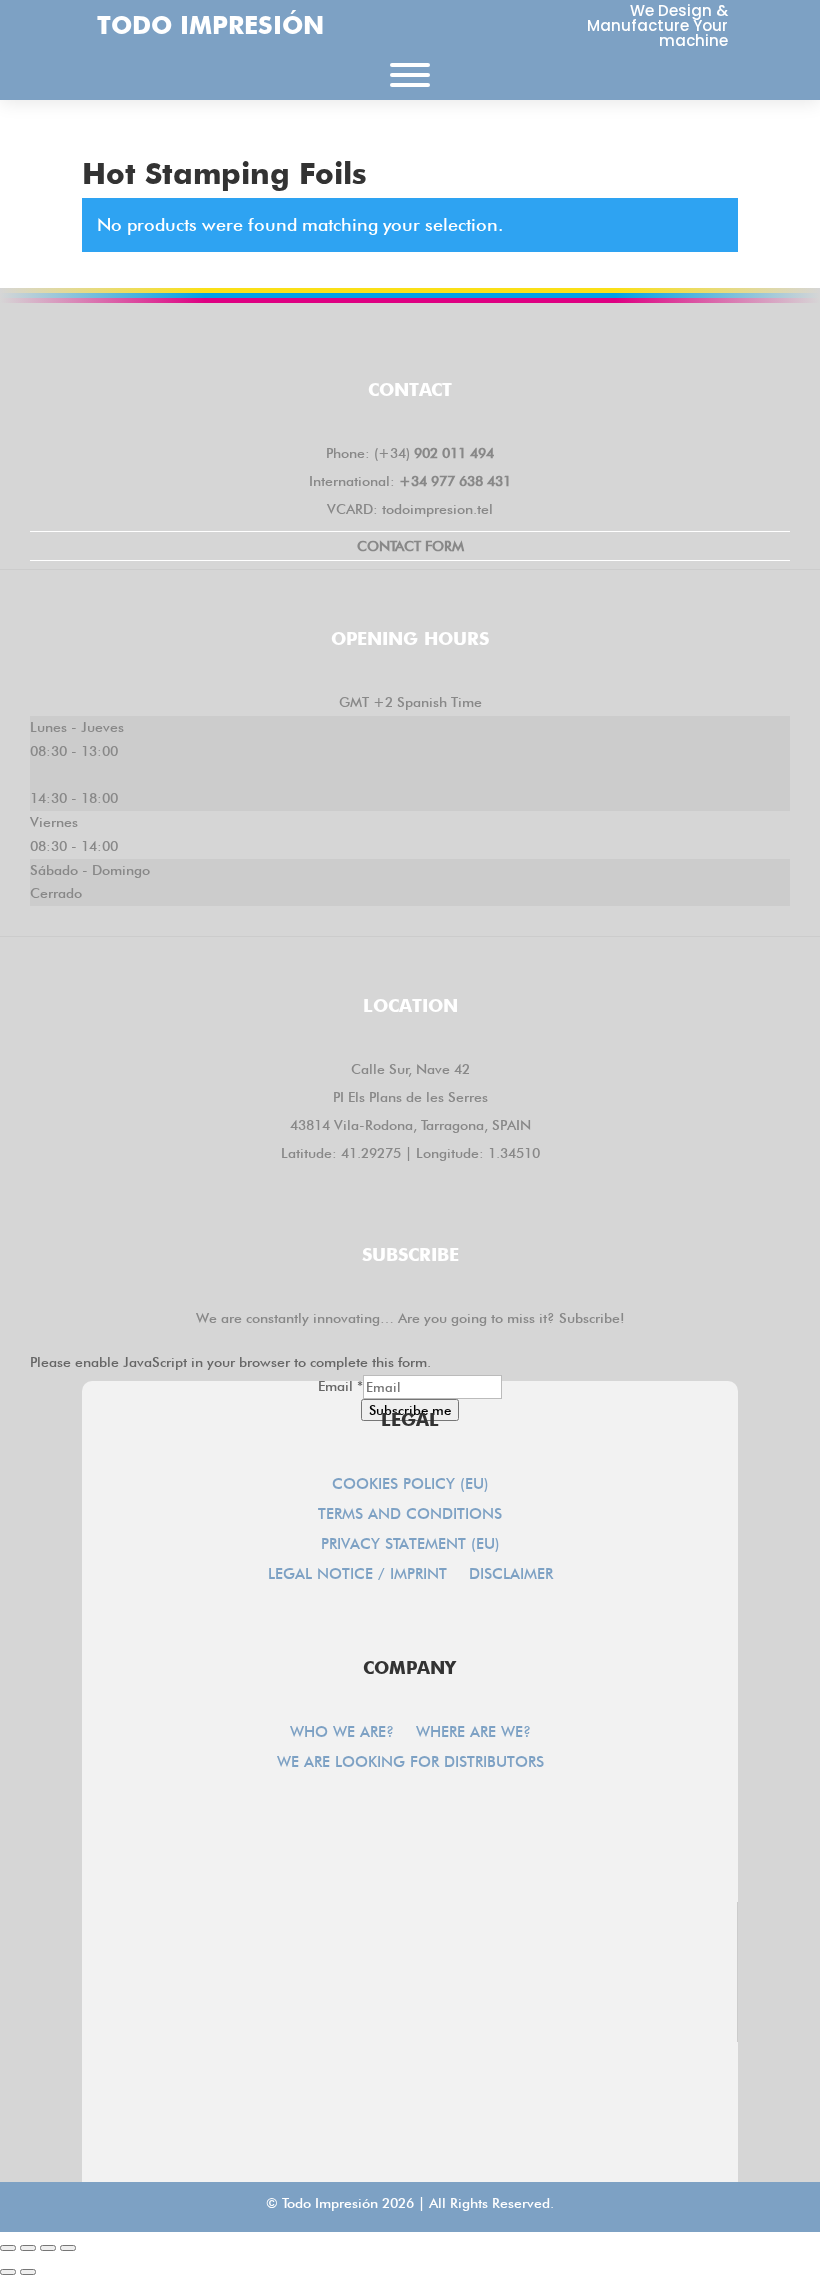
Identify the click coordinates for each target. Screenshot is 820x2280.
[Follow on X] (352, 338)
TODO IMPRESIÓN (210, 25)
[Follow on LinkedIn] (410, 338)
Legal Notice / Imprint (357, 1575)
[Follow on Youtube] (526, 338)
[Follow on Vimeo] (468, 338)
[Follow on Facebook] (294, 338)
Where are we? (473, 1733)
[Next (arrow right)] (28, 2272)
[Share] (48, 2248)
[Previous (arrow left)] (8, 2272)
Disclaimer (511, 1575)
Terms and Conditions (410, 1515)
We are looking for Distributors (410, 1763)
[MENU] (410, 75)
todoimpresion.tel (437, 509)
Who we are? (342, 1733)
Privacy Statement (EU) (410, 1545)
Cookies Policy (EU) (410, 1485)
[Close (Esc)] (68, 2248)
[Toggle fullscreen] (28, 2248)
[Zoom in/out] (8, 2248)
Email (340, 1386)
